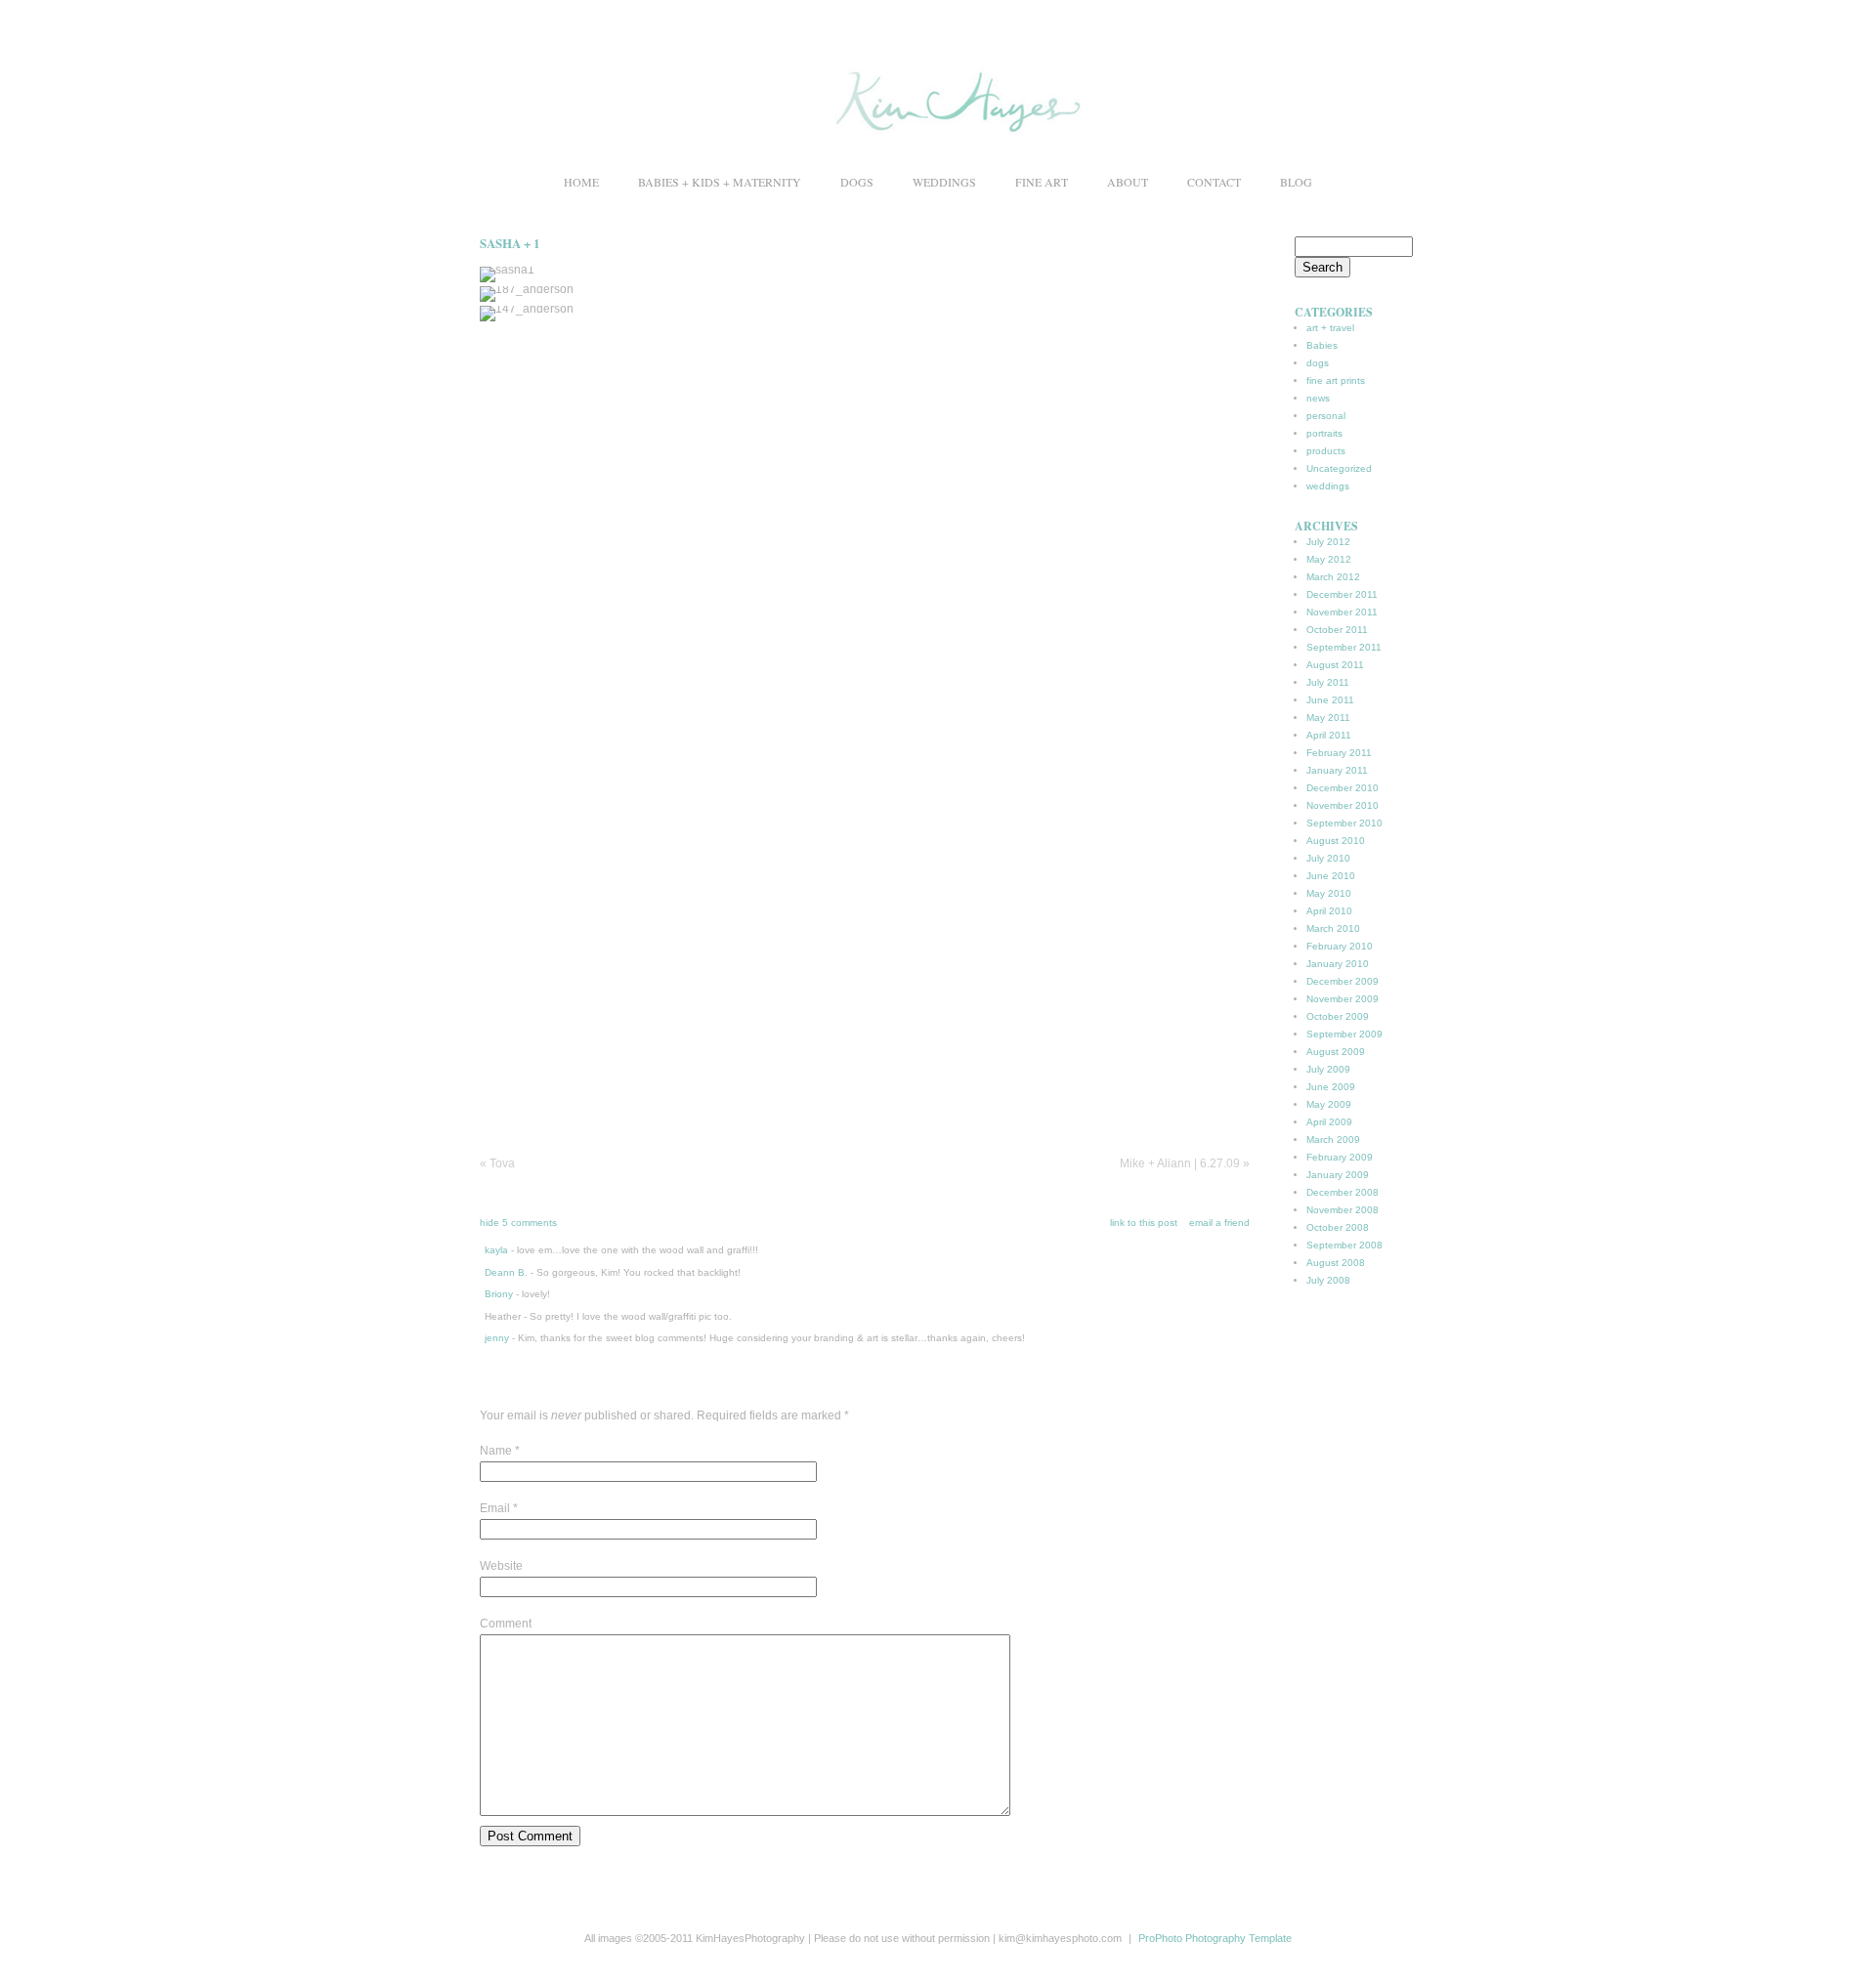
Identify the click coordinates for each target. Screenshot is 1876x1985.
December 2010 (1343, 788)
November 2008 (1343, 1210)
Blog (1296, 182)
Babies (1322, 345)
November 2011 (1342, 612)
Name (496, 1451)
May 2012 (1329, 559)
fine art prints (1336, 380)
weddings (1328, 486)
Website (501, 1566)
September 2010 (1344, 823)
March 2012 (1333, 577)
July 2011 (1328, 682)
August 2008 (1336, 1263)
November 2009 (1343, 999)
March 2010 (1333, 929)
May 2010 (1329, 893)
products (1326, 451)
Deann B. (506, 1272)
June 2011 (1330, 700)
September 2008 (1344, 1245)
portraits (1324, 433)
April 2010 (1329, 911)
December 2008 (1343, 1192)
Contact (1214, 182)
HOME (581, 182)
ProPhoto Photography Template (1215, 1938)
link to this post (1144, 1223)
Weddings (944, 182)
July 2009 (1328, 1069)
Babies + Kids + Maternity (720, 182)
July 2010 (1328, 858)
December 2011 (1342, 594)
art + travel (1330, 328)
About (1128, 182)
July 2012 (1328, 542)
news (1318, 398)
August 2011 (1335, 665)
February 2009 (1340, 1157)
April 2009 (1329, 1122)
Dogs (857, 182)
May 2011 (1328, 718)
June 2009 (1331, 1087)
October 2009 (1338, 1016)
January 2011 (1337, 770)
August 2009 (1336, 1052)
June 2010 (1331, 876)
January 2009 (1338, 1175)
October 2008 (1338, 1227)
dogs (1318, 363)
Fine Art (1042, 182)
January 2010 (1338, 964)
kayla (496, 1250)
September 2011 (1344, 647)
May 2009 (1329, 1104)
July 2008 (1328, 1280)
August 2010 (1336, 841)
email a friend (1219, 1223)
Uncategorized (1339, 468)
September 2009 (1344, 1034)
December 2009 (1343, 981)
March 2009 (1333, 1140)
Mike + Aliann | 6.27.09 (1185, 1163)
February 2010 (1340, 946)
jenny (497, 1338)
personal (1326, 416)
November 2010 (1343, 805)
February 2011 (1339, 753)
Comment (506, 1624)
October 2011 (1337, 630)
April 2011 (1329, 735)
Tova (497, 1163)
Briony (499, 1294)
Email (495, 1508)
